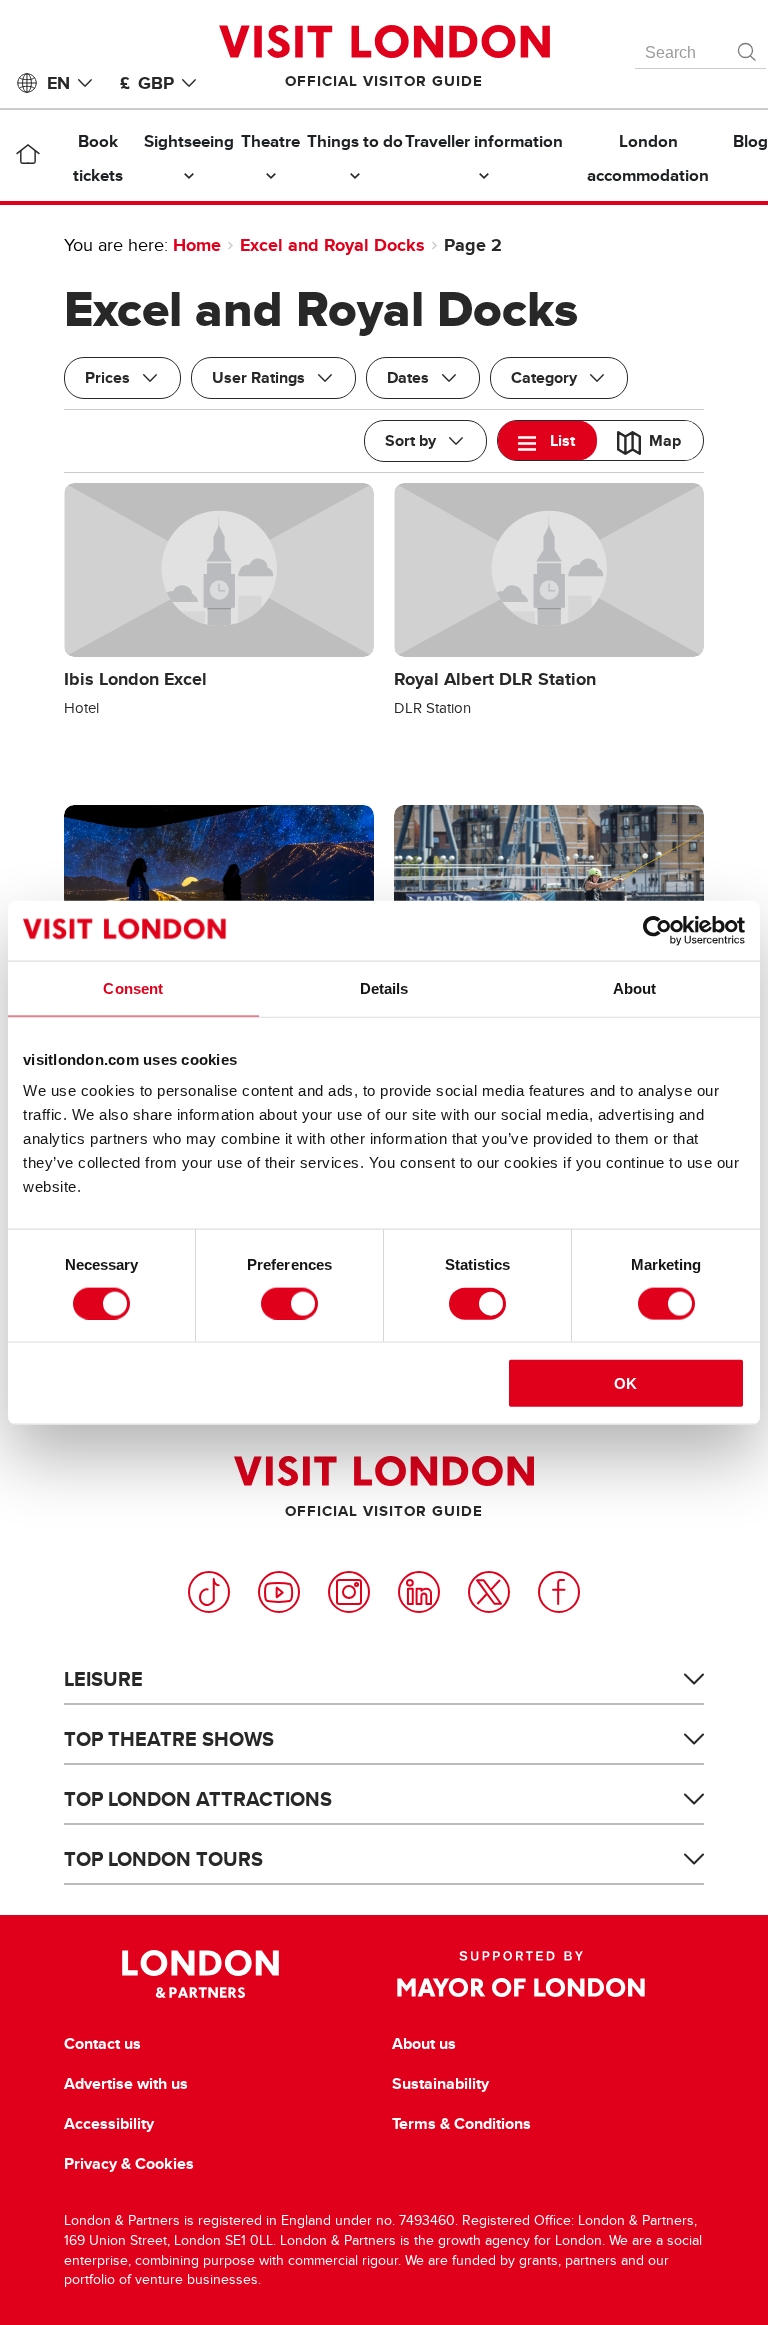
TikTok (209, 1592)
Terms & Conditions (461, 2124)
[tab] (547, 440)
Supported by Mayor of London (521, 1974)
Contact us (102, 2044)
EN (58, 83)
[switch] (289, 1303)
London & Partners (200, 1974)
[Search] (748, 47)
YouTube (279, 1592)
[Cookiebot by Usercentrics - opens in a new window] (657, 930)
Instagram (349, 1592)
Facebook (559, 1592)
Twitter (489, 1592)
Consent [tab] (133, 987)
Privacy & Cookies (129, 2164)
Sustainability (440, 2084)
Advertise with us (126, 2084)
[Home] (27, 158)
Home (197, 245)
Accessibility (109, 2124)
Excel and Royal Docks (332, 245)
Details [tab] (384, 987)
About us (424, 2044)
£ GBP (147, 83)
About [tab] (635, 987)
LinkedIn (419, 1592)
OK (625, 1383)
